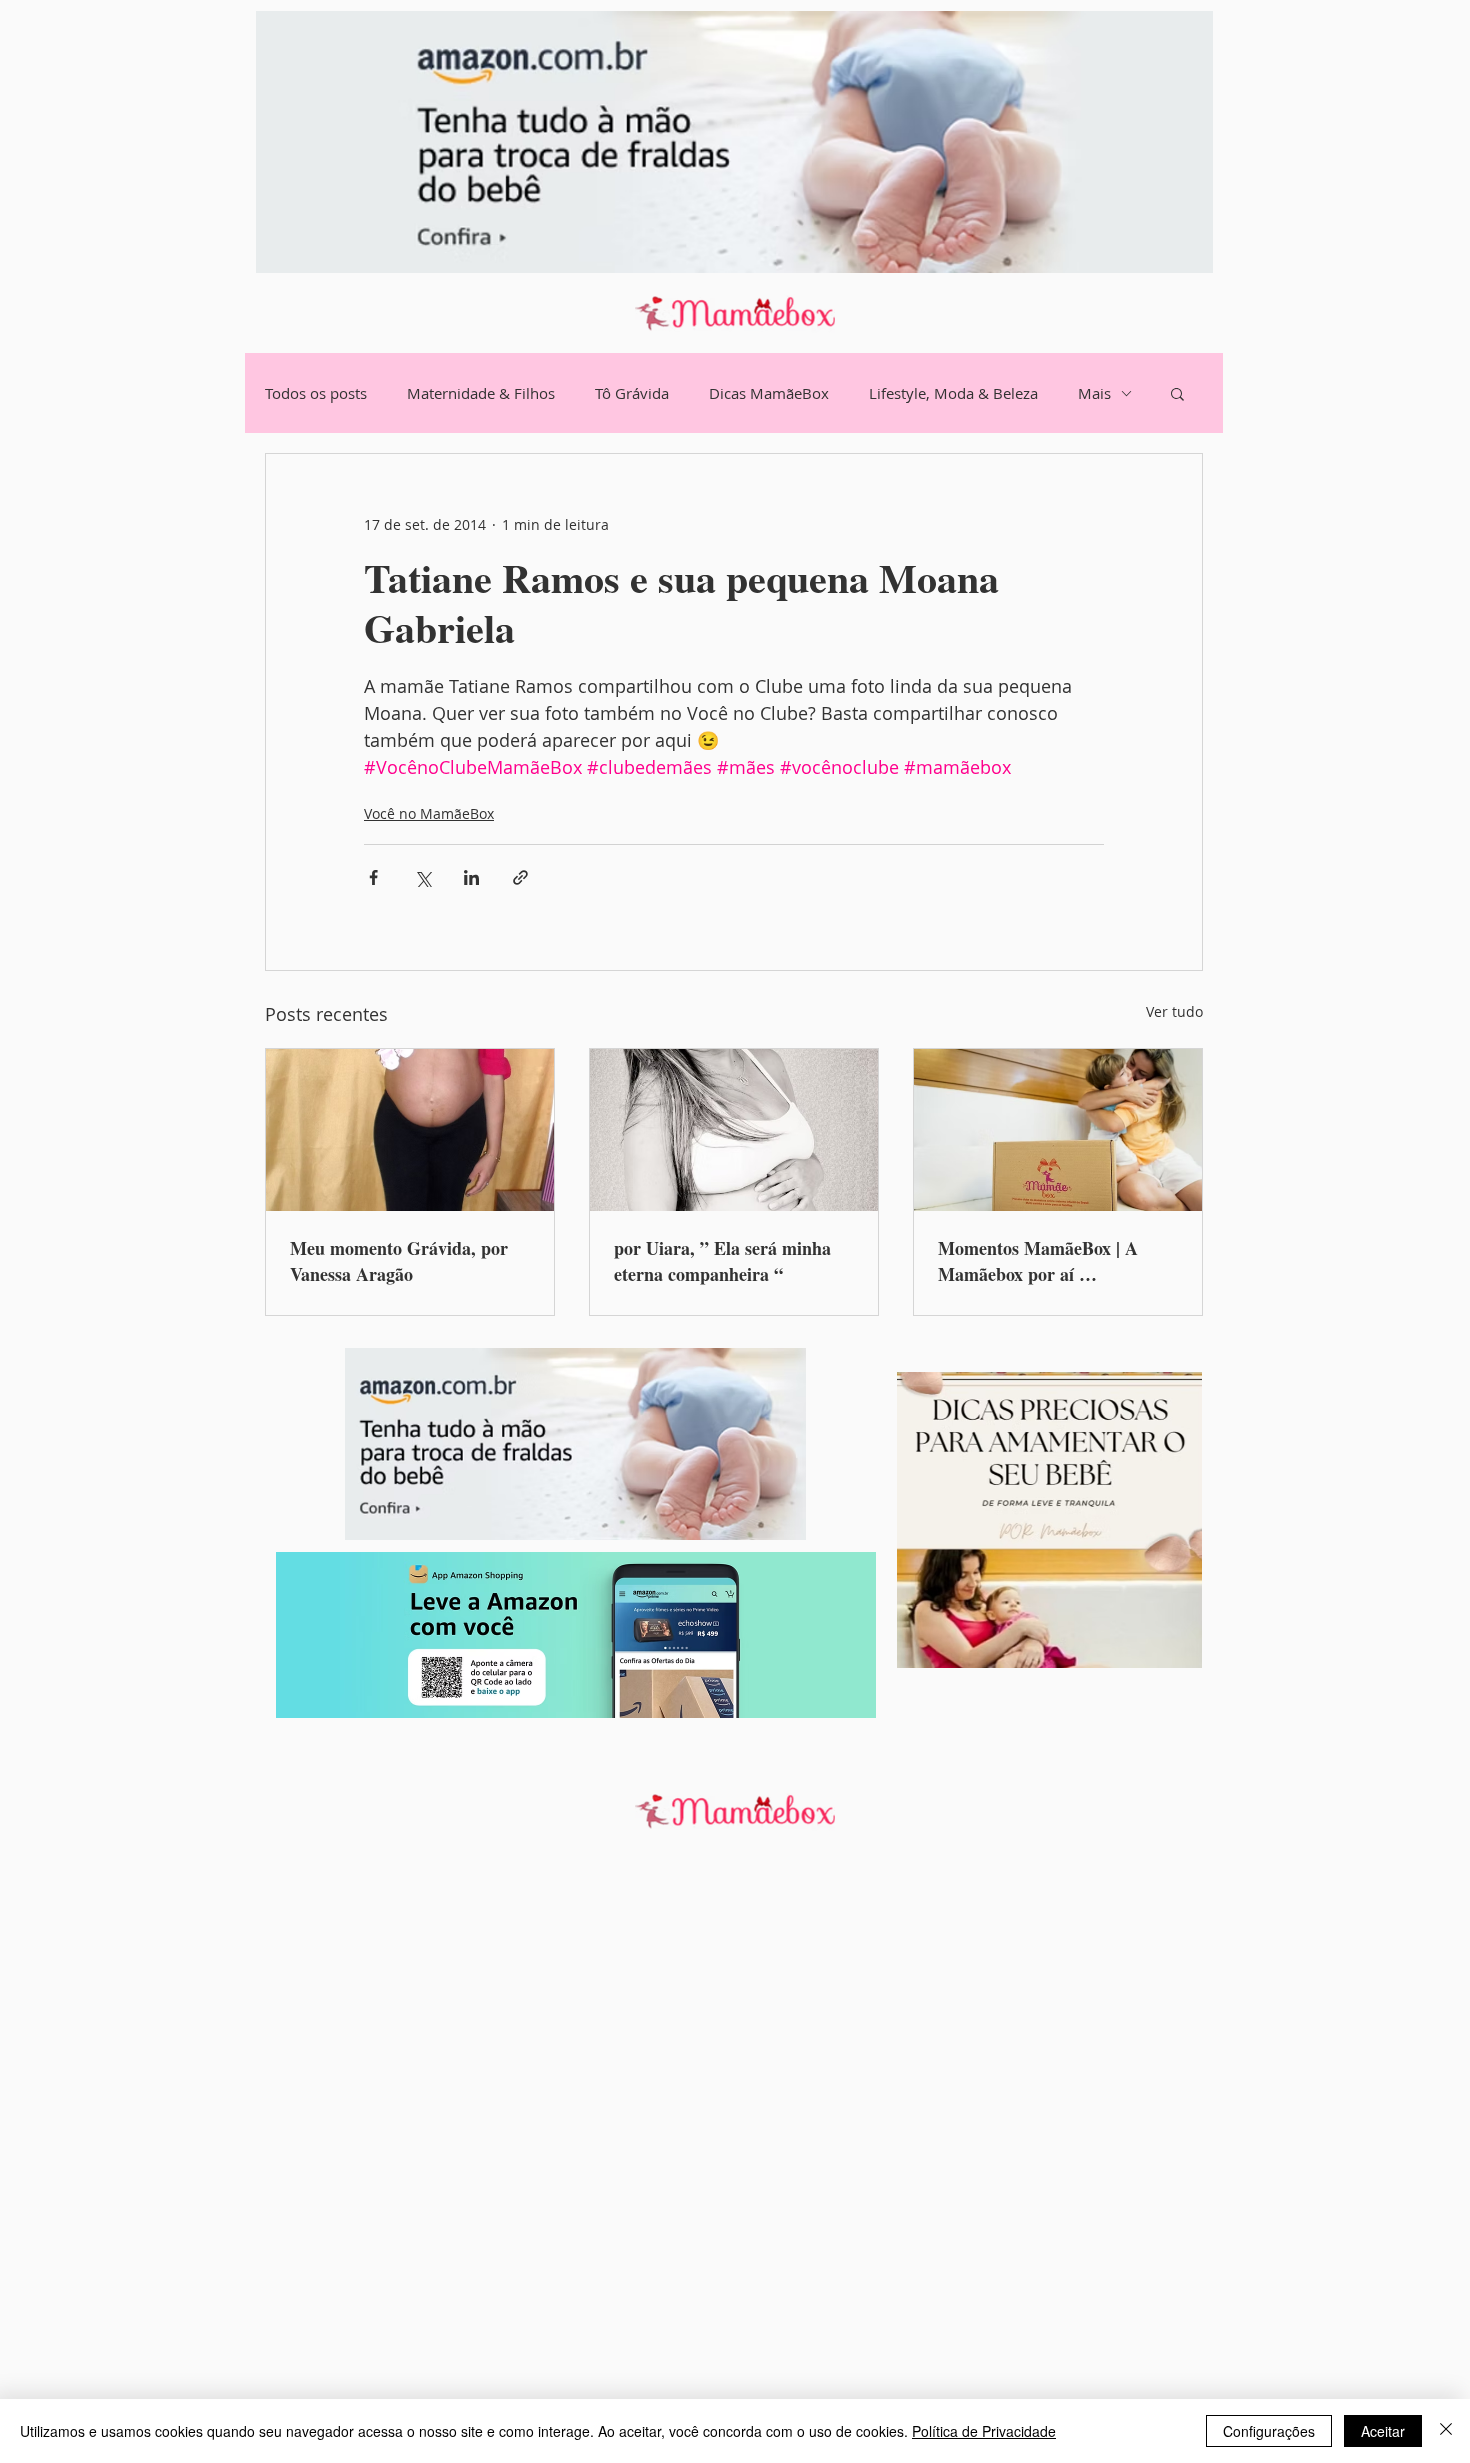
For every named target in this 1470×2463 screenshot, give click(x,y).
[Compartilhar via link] (520, 877)
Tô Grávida (632, 393)
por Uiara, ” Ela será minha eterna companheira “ (722, 1261)
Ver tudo (1174, 1011)
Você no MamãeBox (429, 813)
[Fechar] (1446, 2431)
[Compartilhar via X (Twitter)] (422, 877)
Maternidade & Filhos (481, 393)
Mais (1094, 393)
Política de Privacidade (984, 2431)
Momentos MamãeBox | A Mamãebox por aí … (1038, 1261)
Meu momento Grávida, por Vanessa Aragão (399, 1261)
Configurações (1269, 2431)
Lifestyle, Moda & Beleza (953, 393)
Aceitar (1383, 2431)
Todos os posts (316, 393)
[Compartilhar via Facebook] (373, 877)
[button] (1177, 393)
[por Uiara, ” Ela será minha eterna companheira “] (734, 1130)
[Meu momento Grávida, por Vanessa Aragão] (410, 1130)
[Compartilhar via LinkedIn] (471, 877)
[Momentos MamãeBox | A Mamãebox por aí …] (1058, 1130)
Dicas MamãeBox (769, 393)
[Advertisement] (600, 2161)
